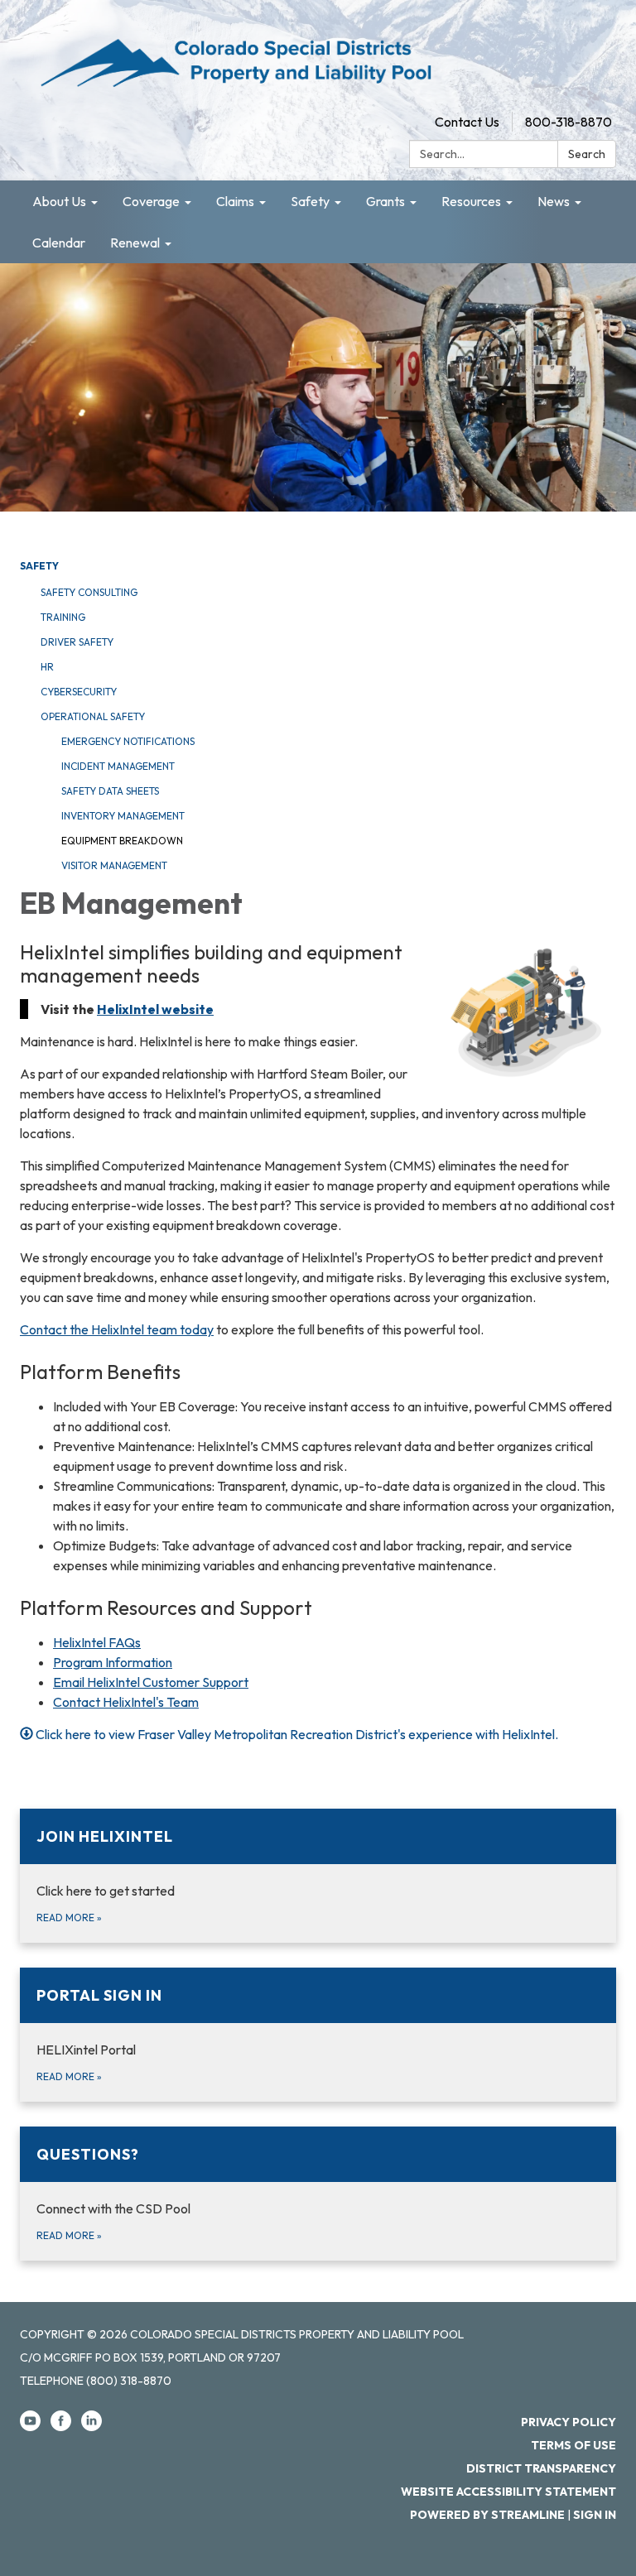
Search (587, 154)
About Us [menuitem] (59, 201)
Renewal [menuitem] (135, 243)
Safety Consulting (89, 592)
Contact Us (467, 122)
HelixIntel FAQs (97, 1642)
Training (63, 617)
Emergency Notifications (128, 741)
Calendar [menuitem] (59, 243)
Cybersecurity (79, 692)
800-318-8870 (569, 122)
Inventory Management (123, 816)
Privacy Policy (569, 2422)
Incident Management (118, 766)
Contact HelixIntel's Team (126, 1702)
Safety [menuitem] (310, 201)
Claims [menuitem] (235, 201)
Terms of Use (573, 2445)
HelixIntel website (155, 1009)
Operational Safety (93, 716)
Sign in (595, 2515)
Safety (39, 566)
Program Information (113, 1662)
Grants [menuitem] (385, 201)
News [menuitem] (554, 201)
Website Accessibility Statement (508, 2492)
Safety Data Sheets (110, 791)
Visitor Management (114, 865)
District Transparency (541, 2468)
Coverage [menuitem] (151, 201)
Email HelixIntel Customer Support (151, 1682)
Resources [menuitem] (471, 201)
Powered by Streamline (487, 2515)
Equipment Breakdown (122, 841)
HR (47, 667)
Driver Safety (77, 642)
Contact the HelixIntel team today (117, 1329)
